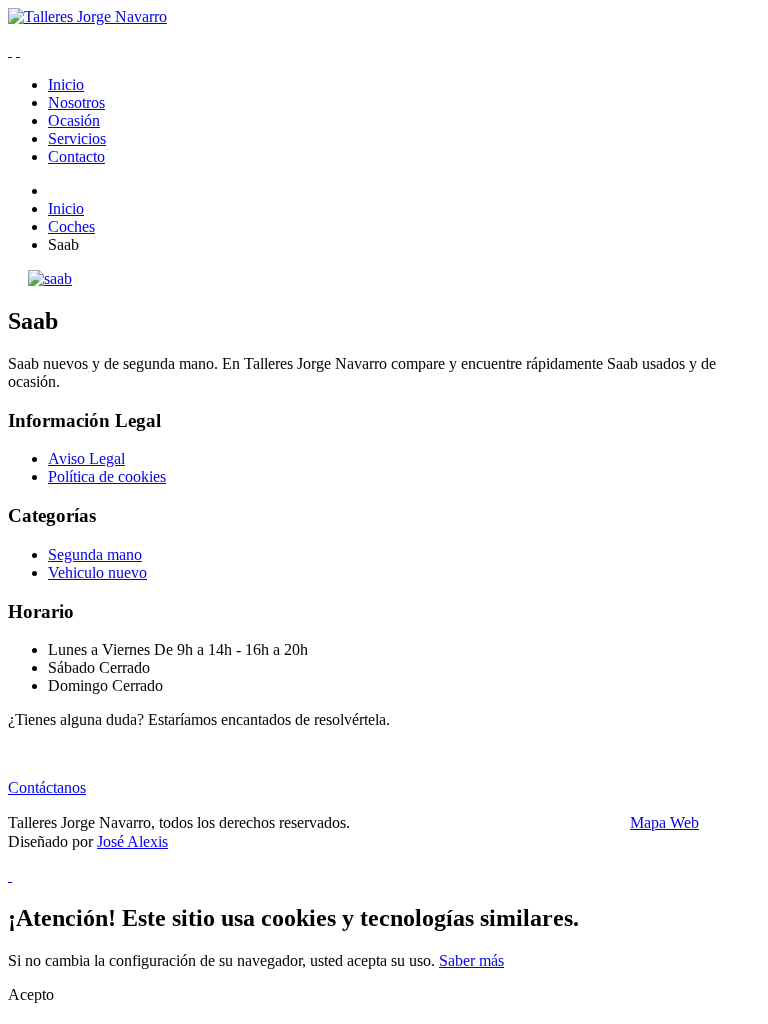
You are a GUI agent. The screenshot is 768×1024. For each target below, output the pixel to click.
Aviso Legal (86, 458)
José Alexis (132, 841)
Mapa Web (664, 822)
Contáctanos (47, 787)
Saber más (471, 960)
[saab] (50, 278)
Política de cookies (107, 476)
